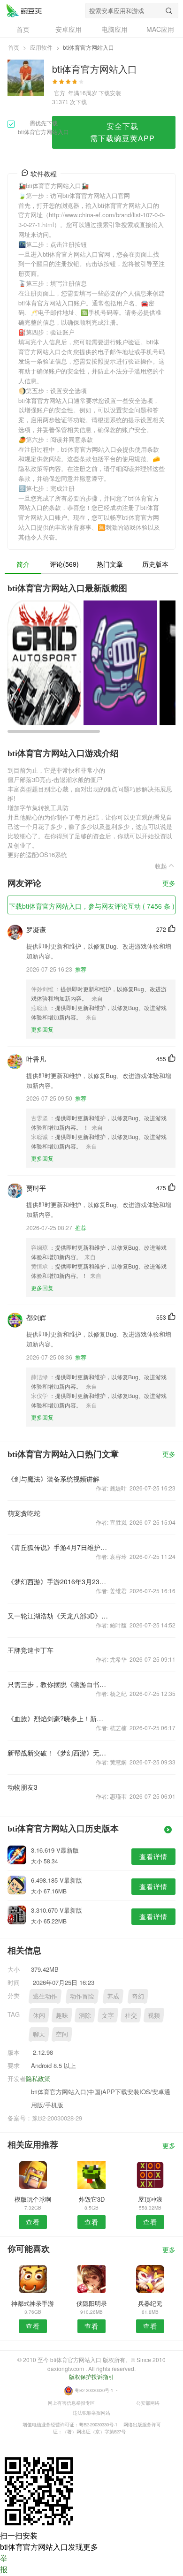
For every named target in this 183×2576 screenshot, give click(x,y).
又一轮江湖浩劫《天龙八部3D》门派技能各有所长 (58, 1616)
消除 (85, 2015)
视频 (154, 2015)
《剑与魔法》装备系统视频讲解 (53, 1479)
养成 (113, 1996)
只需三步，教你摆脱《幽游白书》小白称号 (58, 1684)
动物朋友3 (23, 1787)
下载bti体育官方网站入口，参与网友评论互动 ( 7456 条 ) (92, 906)
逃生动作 (45, 1996)
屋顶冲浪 (150, 2199)
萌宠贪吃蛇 (24, 1513)
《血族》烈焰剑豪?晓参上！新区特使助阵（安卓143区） (58, 1718)
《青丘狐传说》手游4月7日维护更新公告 (58, 1547)
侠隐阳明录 (92, 2303)
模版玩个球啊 (33, 2199)
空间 (62, 2034)
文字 (108, 2015)
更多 (169, 884)
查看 (33, 2222)
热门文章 (110, 564)
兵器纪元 (150, 2303)
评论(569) (64, 564)
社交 (131, 2015)
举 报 (4, 2564)
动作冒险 (82, 1996)
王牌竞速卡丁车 (30, 1650)
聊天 (39, 2034)
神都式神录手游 (33, 2303)
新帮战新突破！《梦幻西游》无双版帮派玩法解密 (58, 1753)
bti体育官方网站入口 (24, 10)
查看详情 (153, 1856)
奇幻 (138, 1996)
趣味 (62, 2015)
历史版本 (155, 564)
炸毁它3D (92, 2199)
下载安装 (110, 93)
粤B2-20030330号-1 (94, 2390)
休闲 (39, 2015)
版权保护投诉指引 (91, 2376)
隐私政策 (38, 2078)
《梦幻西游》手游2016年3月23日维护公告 (58, 1581)
